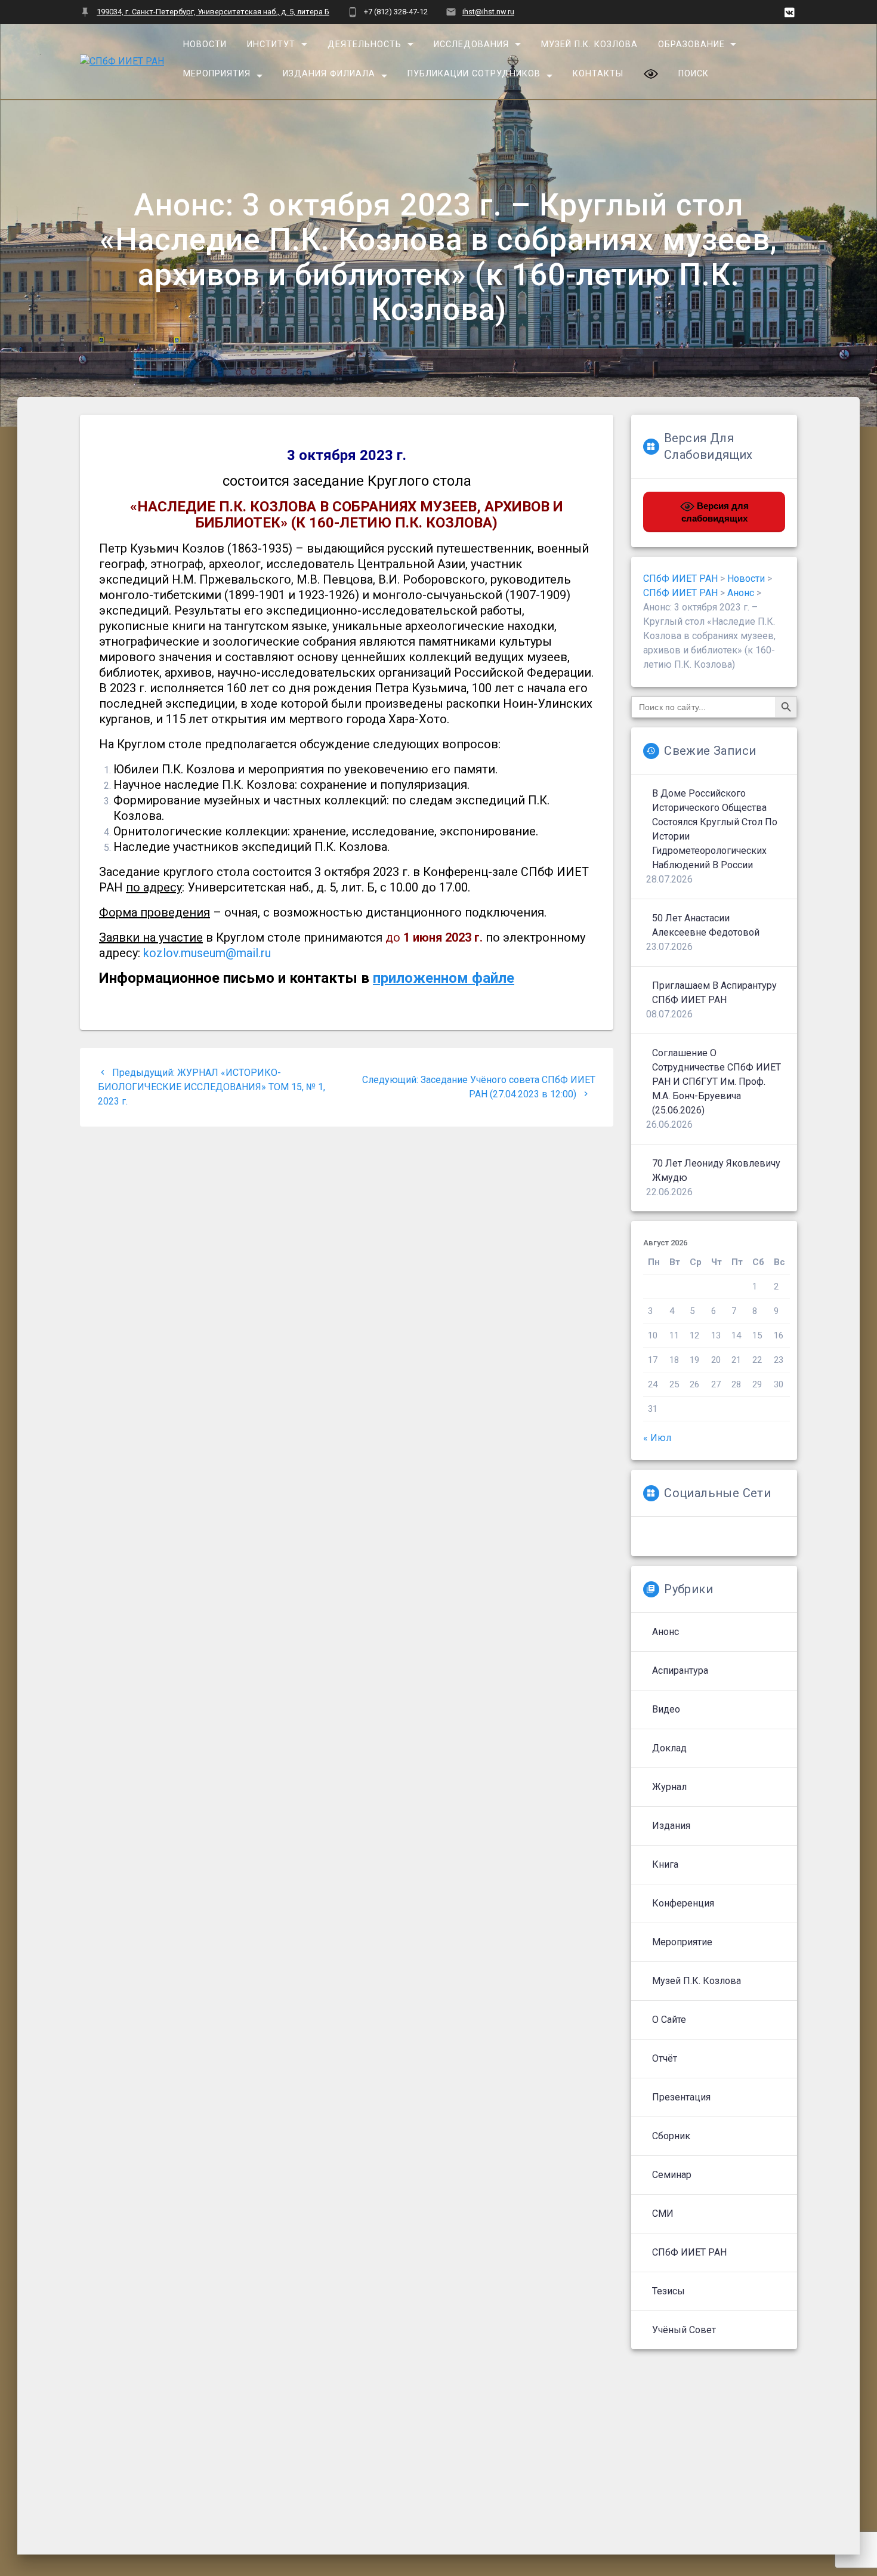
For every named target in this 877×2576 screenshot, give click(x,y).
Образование (691, 44)
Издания (671, 1826)
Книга (665, 1864)
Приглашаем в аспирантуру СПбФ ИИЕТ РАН (714, 993)
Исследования (471, 44)
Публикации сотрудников (474, 74)
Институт (271, 44)
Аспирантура (680, 1670)
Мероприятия (217, 74)
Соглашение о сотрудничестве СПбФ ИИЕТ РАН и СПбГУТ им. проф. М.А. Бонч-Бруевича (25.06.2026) (717, 1082)
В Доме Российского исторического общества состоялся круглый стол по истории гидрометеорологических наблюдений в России (715, 829)
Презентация (681, 2097)
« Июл (657, 1438)
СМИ (663, 2213)
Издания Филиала (329, 74)
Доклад (669, 1748)
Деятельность (365, 44)
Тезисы (668, 2291)
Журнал (669, 1787)
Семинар (672, 2175)
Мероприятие (682, 1942)
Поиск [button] (693, 74)
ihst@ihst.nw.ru (488, 12)
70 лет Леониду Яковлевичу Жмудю (716, 1170)
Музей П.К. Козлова (589, 44)
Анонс (666, 1632)
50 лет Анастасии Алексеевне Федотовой (706, 925)
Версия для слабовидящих (715, 512)
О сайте (669, 2020)
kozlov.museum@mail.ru (207, 953)
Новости (205, 44)
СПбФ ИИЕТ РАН (689, 2252)
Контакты (598, 74)
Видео (666, 1709)
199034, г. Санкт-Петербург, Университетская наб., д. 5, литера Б (213, 12)
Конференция (683, 1903)
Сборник (671, 2136)
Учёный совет (684, 2330)
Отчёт (665, 2058)
